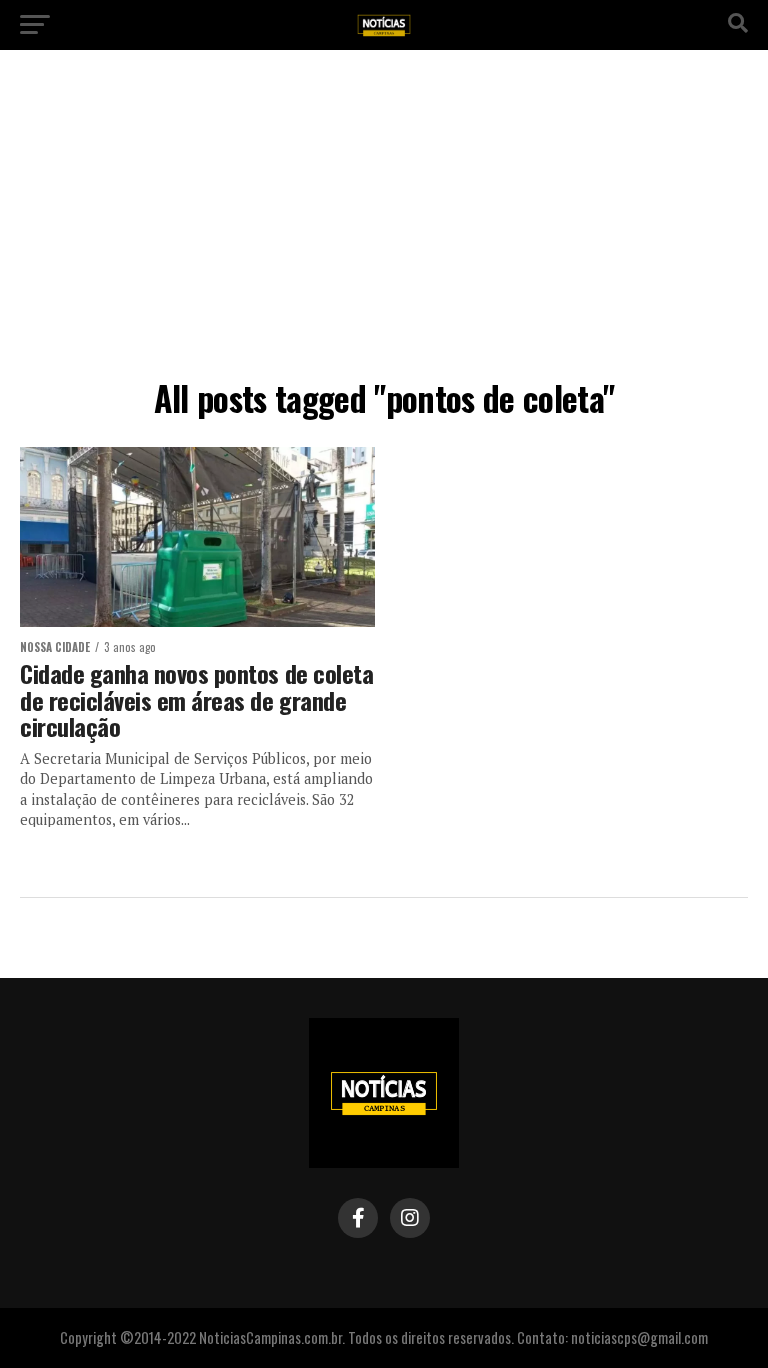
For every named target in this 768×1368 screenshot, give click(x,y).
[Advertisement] (384, 220)
